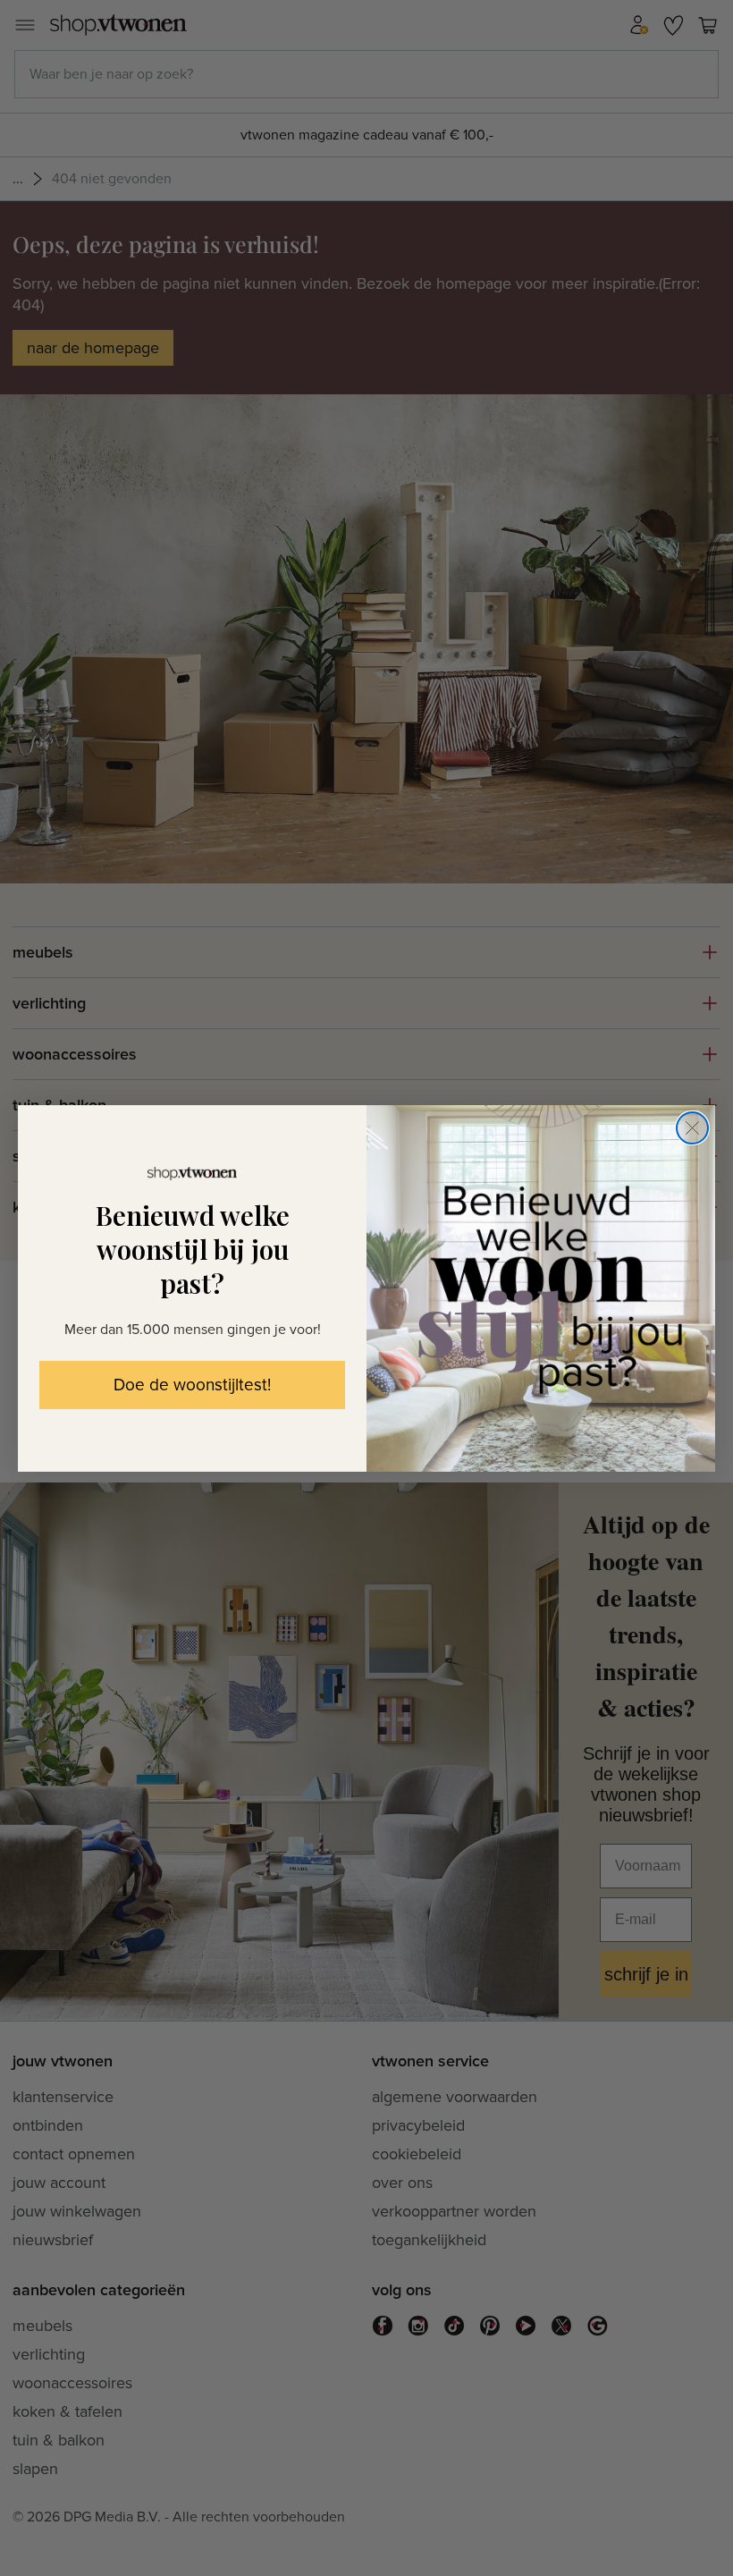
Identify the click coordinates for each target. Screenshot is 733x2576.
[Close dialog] (692, 1128)
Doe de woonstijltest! (192, 1385)
